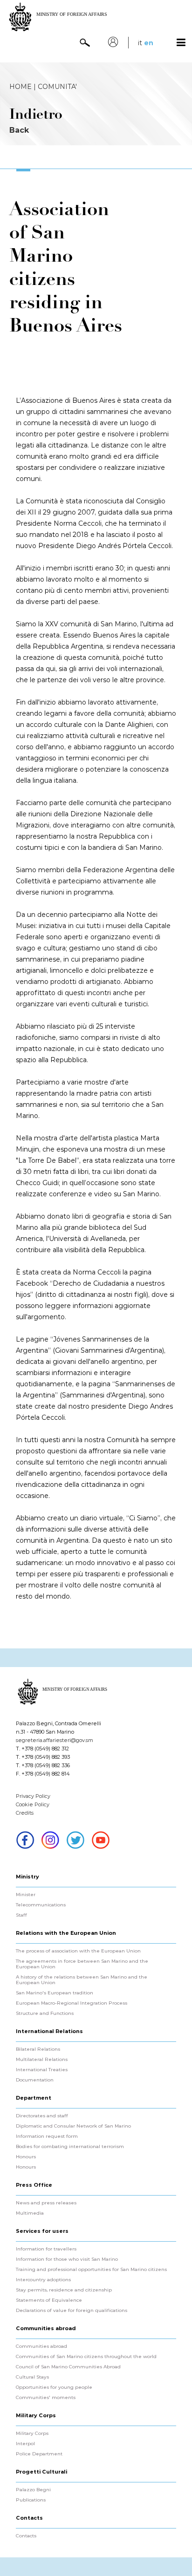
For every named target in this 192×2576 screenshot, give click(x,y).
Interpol (25, 2444)
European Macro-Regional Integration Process (72, 2003)
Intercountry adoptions (43, 2280)
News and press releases (46, 2203)
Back (19, 130)
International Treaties (42, 2070)
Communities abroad (41, 2346)
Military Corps (32, 2434)
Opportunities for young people (54, 2387)
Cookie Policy (33, 1804)
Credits (25, 1813)
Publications (31, 2500)
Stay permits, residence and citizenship (64, 2290)
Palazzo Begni (33, 2490)
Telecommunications (41, 1905)
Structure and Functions (45, 2013)
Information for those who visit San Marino (67, 2259)
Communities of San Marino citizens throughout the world (86, 2357)
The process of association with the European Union (78, 1951)
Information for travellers (46, 2249)
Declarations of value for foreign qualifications (72, 2311)
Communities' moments (46, 2398)
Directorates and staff (42, 2116)
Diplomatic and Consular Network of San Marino (73, 2126)
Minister (26, 1895)
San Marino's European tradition (55, 1993)
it (140, 43)
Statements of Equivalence (49, 2300)
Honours (26, 2157)
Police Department (39, 2454)
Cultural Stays (32, 2377)
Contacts (26, 2536)
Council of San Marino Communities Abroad (68, 2367)
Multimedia (30, 2213)
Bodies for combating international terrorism (70, 2147)
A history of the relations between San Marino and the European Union (82, 1980)
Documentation (35, 2080)
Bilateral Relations (38, 2049)
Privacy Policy (33, 1796)
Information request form (47, 2136)
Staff (21, 1915)
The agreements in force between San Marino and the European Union (82, 1964)
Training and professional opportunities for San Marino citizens (91, 2270)
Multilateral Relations (42, 2060)
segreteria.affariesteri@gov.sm (55, 1740)
